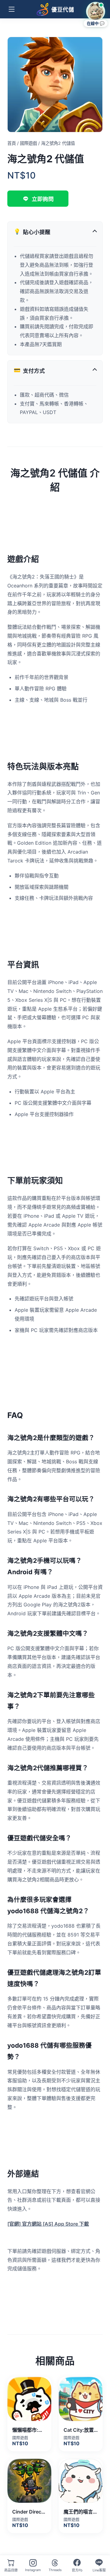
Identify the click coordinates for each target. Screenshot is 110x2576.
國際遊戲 (28, 143)
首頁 (12, 143)
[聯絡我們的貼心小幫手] (96, 11)
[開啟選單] (12, 9)
